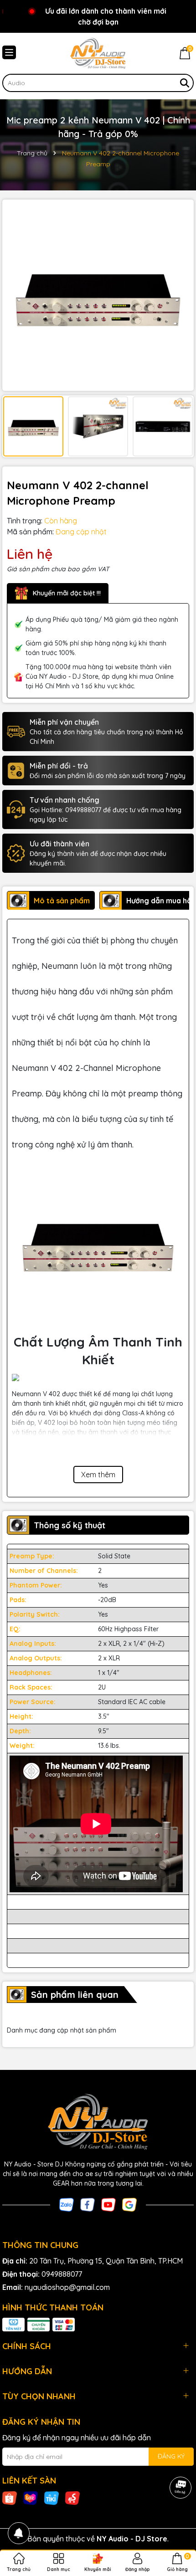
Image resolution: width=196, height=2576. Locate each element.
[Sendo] (72, 2498)
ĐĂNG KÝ (171, 2456)
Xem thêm (98, 1475)
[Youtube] (108, 2204)
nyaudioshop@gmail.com (67, 2287)
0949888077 (62, 2274)
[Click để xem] (98, 295)
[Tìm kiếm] (185, 83)
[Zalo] (67, 2204)
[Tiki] (52, 2498)
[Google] (129, 2204)
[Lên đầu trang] (178, 2521)
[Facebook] (88, 2204)
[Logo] (98, 53)
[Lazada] (31, 2498)
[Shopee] (10, 2498)
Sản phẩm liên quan (75, 1995)
